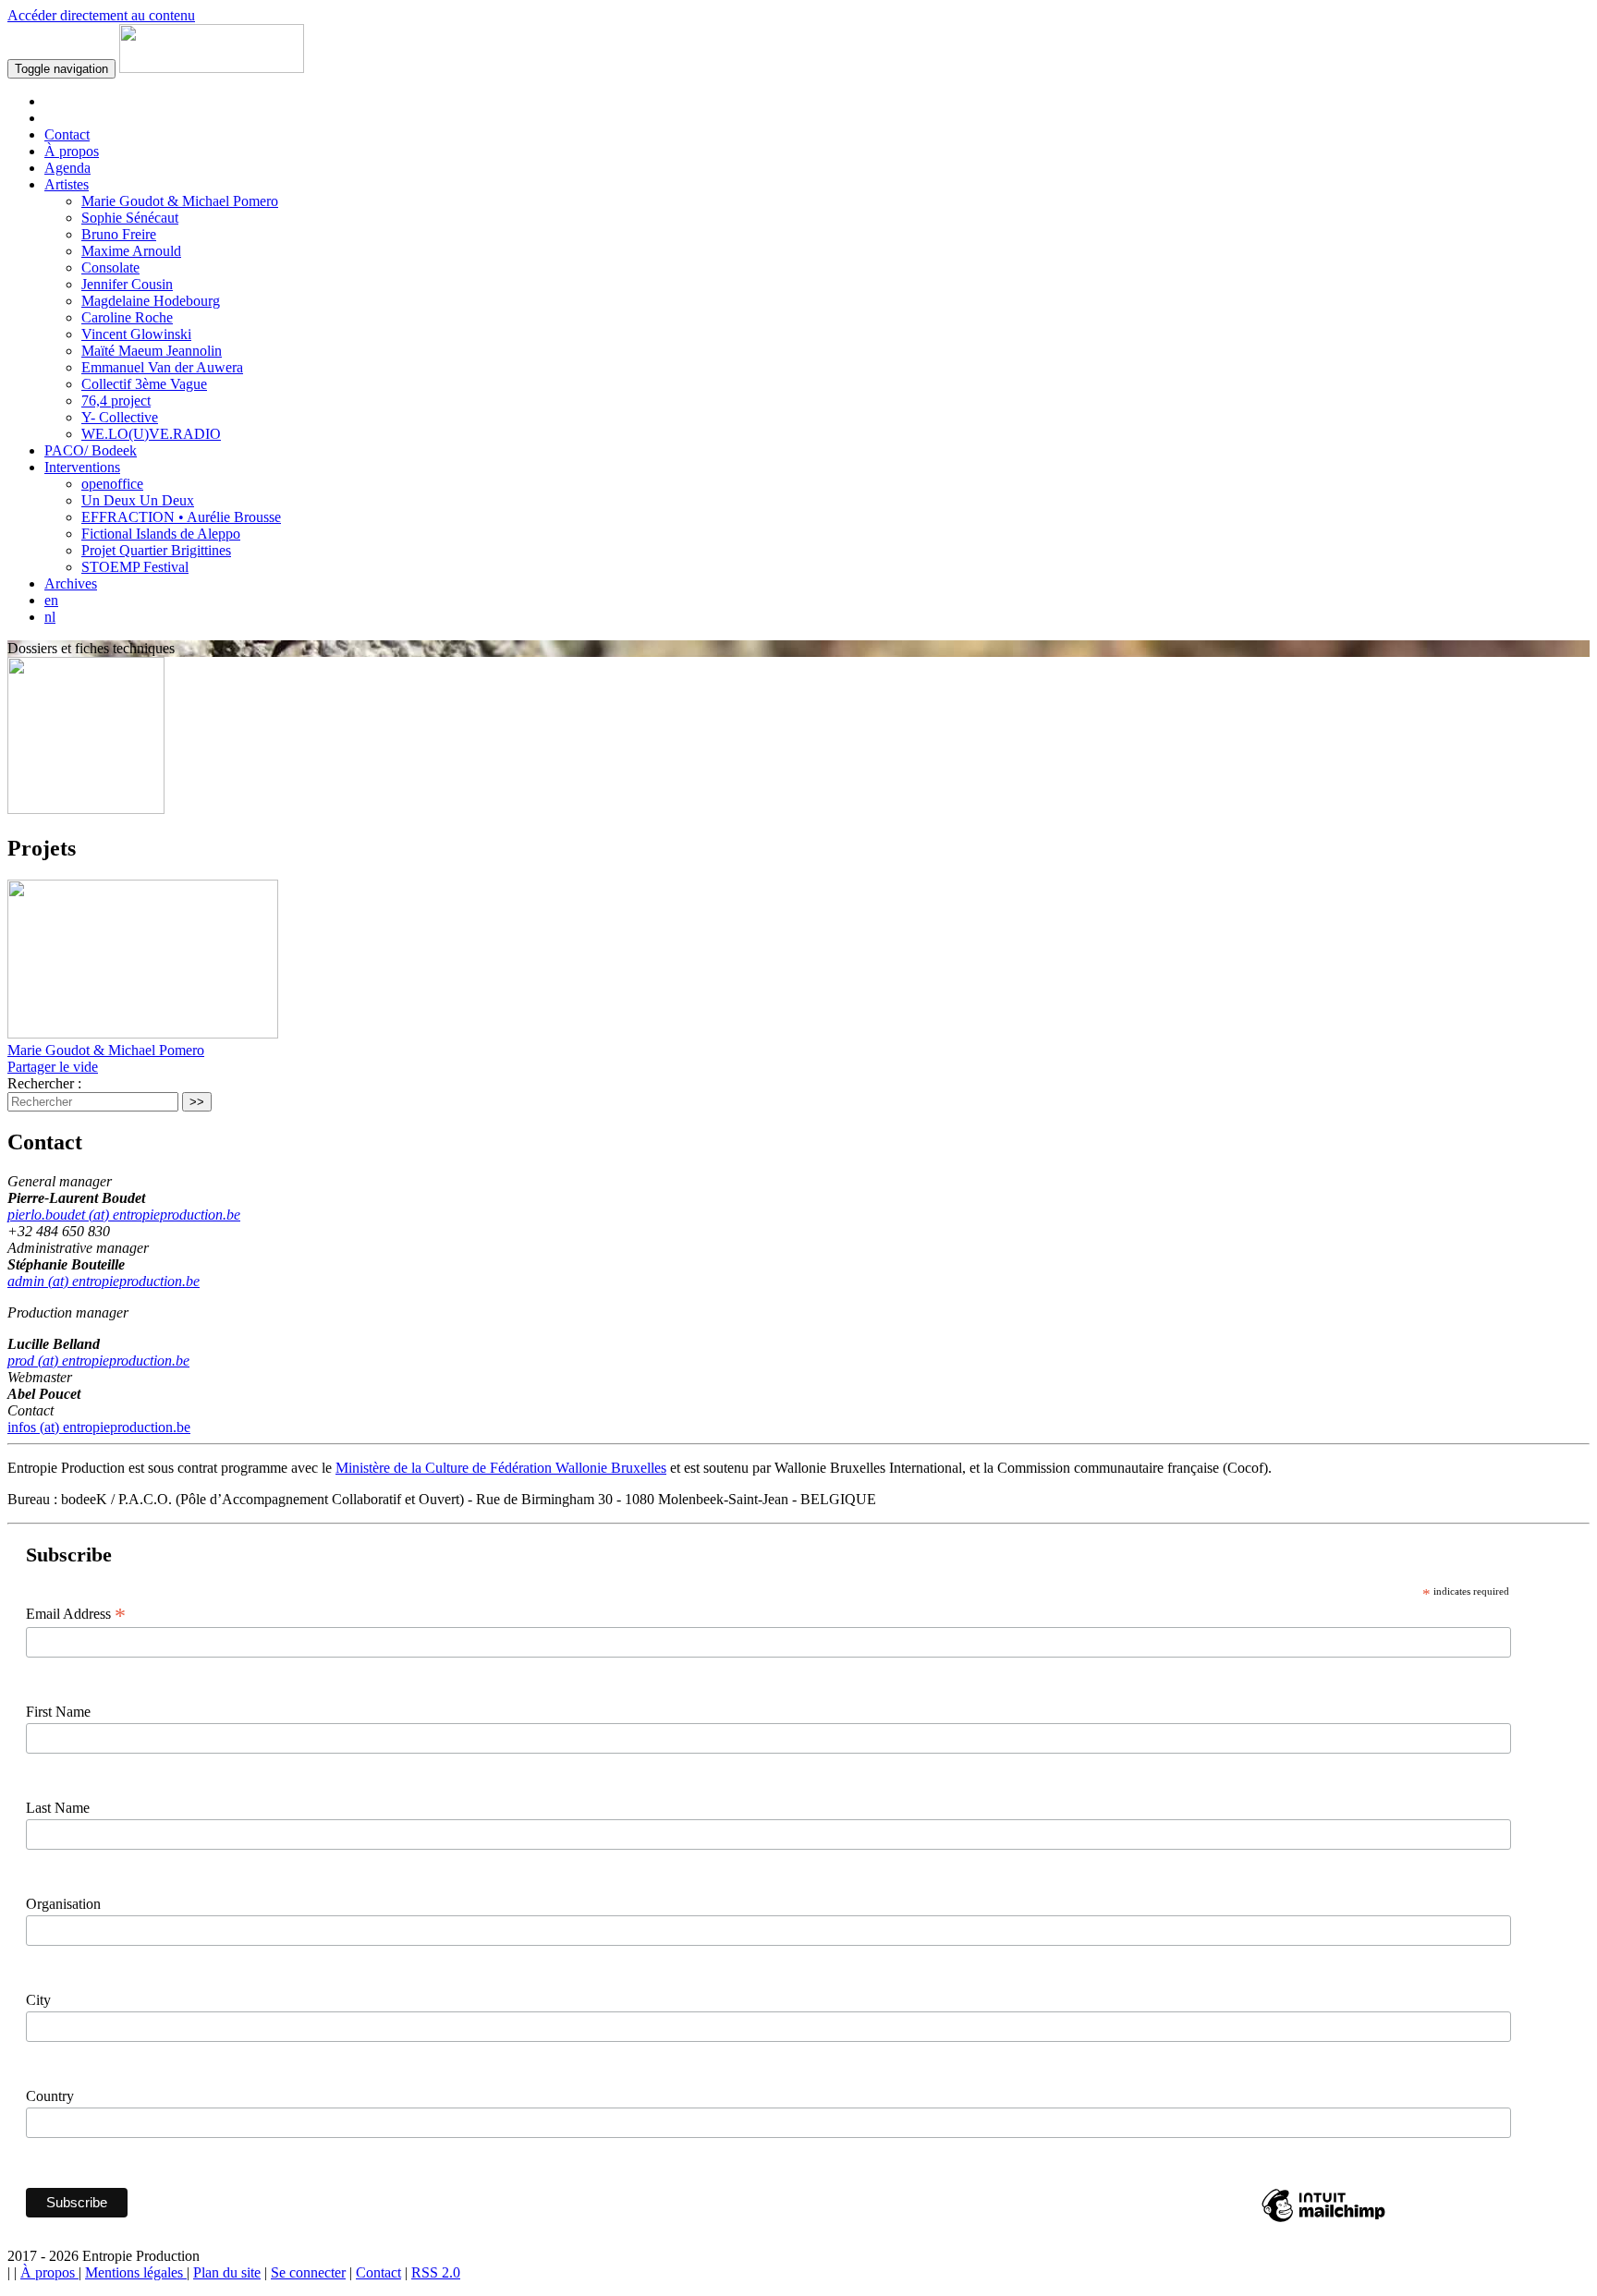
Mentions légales (136, 2272)
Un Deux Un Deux (138, 500)
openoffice (112, 484)
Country (50, 2096)
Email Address (76, 1614)
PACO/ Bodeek (91, 450)
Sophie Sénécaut (130, 218)
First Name (58, 1712)
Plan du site (227, 2272)
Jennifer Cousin (127, 284)
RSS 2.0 (436, 2272)
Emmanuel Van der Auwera (162, 367)
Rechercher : (44, 1083)
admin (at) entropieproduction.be (104, 1281)
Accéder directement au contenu (101, 15)
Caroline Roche (127, 317)
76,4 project (116, 401)
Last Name (58, 1808)
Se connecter (308, 2272)
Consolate (110, 267)
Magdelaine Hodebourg (151, 301)
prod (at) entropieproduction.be (98, 1361)
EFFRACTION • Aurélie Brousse (181, 517)
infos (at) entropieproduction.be (99, 1427)
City (38, 2000)
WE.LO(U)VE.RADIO (151, 434)
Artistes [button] (67, 184)
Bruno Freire (119, 234)
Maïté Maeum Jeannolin (152, 351)
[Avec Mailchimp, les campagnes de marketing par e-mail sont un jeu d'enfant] (1323, 2221)
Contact (67, 134)
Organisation (63, 1904)
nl (50, 617)
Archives (71, 583)
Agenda (67, 168)
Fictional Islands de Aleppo (161, 534)
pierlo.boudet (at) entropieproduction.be (124, 1215)
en (51, 600)
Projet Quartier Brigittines (156, 550)
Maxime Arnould (131, 251)
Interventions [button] (82, 467)
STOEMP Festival (135, 567)
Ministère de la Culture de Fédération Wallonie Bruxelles (501, 1468)
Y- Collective (120, 417)
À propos (72, 151)
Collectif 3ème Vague (144, 384)
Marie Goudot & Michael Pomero (180, 201)
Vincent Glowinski (136, 334)
